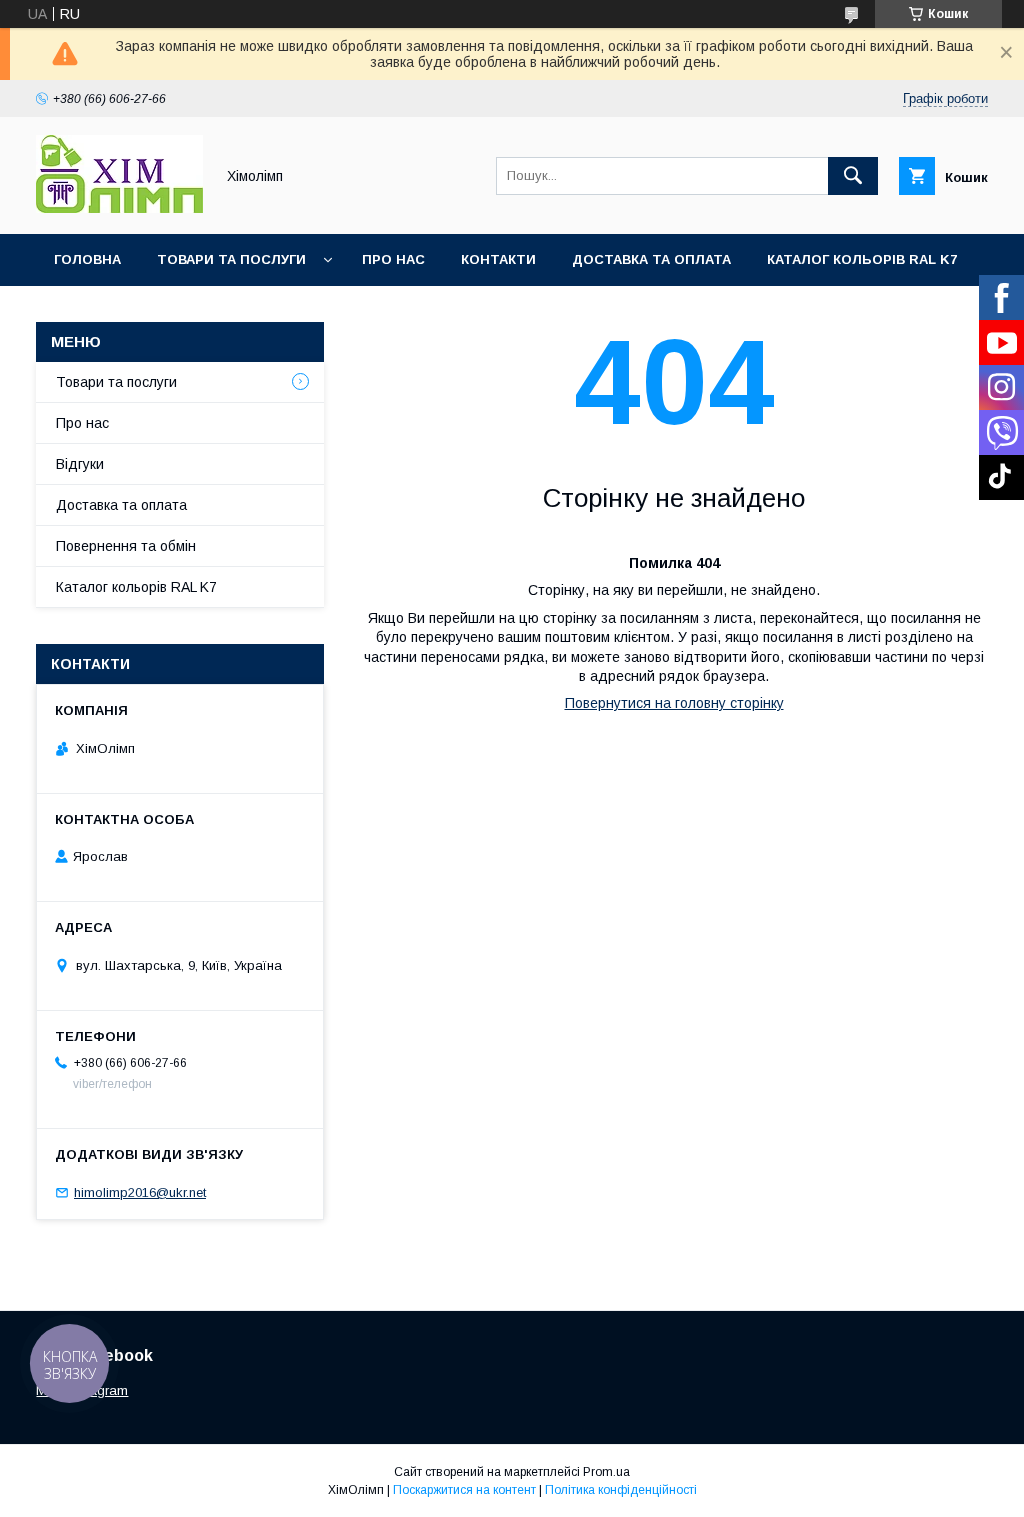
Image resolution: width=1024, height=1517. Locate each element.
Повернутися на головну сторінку (674, 703)
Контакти (498, 259)
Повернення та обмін (126, 546)
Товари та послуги (231, 259)
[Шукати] (853, 176)
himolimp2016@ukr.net (140, 1192)
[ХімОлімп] (119, 208)
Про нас (393, 259)
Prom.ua (606, 1472)
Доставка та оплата (651, 259)
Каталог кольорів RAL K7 (862, 259)
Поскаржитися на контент (464, 1490)
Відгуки (80, 464)
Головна (87, 259)
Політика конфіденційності (621, 1490)
